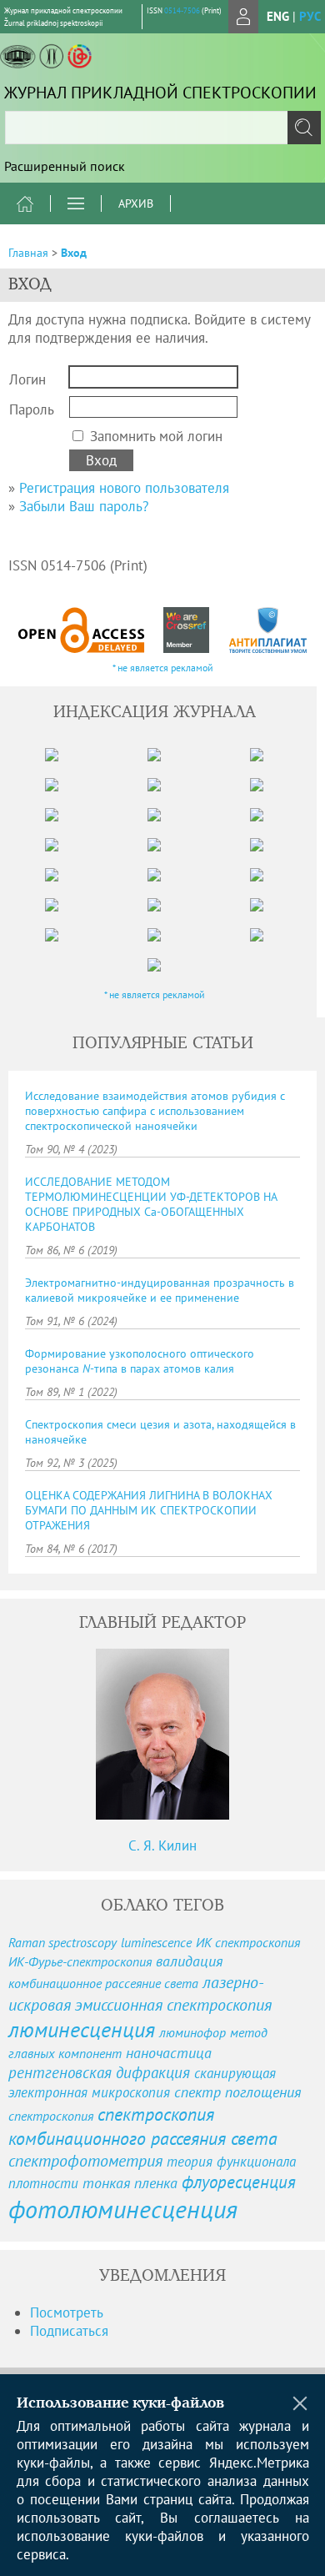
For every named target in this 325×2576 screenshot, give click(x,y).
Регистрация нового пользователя (124, 488)
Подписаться (69, 2331)
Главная (28, 253)
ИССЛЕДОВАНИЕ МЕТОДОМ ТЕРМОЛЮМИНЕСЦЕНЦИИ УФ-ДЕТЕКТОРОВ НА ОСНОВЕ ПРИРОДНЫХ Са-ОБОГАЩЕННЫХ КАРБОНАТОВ (151, 1204)
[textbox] (162, 128)
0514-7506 (182, 10)
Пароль (32, 409)
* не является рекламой (163, 668)
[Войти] (243, 17)
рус (310, 16)
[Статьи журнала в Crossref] (187, 630)
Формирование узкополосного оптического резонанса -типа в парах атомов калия (140, 1361)
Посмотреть (67, 2312)
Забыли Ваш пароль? (84, 506)
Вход (74, 253)
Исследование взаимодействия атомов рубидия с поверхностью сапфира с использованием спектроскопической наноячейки (155, 1111)
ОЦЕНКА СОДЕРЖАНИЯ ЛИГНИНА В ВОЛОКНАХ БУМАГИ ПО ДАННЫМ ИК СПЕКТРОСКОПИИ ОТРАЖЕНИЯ (149, 1510)
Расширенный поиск (65, 166)
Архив (136, 203)
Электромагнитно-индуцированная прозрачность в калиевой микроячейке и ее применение (160, 1290)
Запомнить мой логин (156, 436)
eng (278, 16)
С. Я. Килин (162, 1845)
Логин (27, 379)
